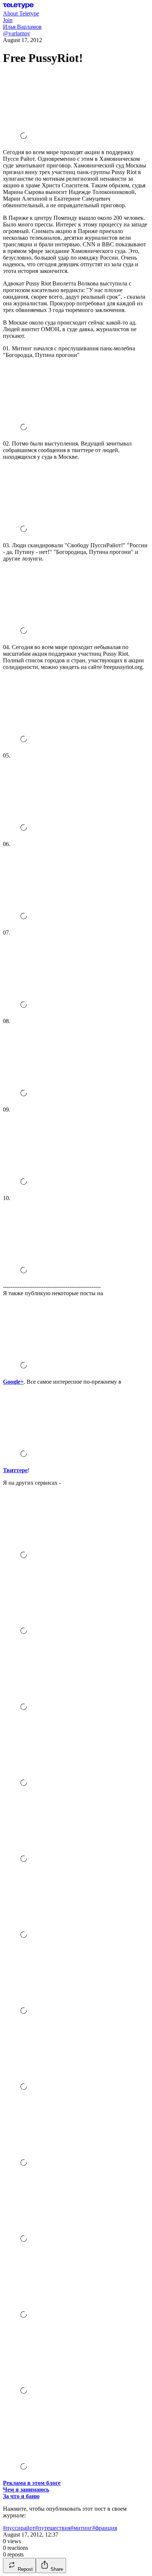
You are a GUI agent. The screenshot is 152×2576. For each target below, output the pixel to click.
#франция (105, 2528)
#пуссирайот (19, 2528)
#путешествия (53, 2528)
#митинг (81, 2528)
